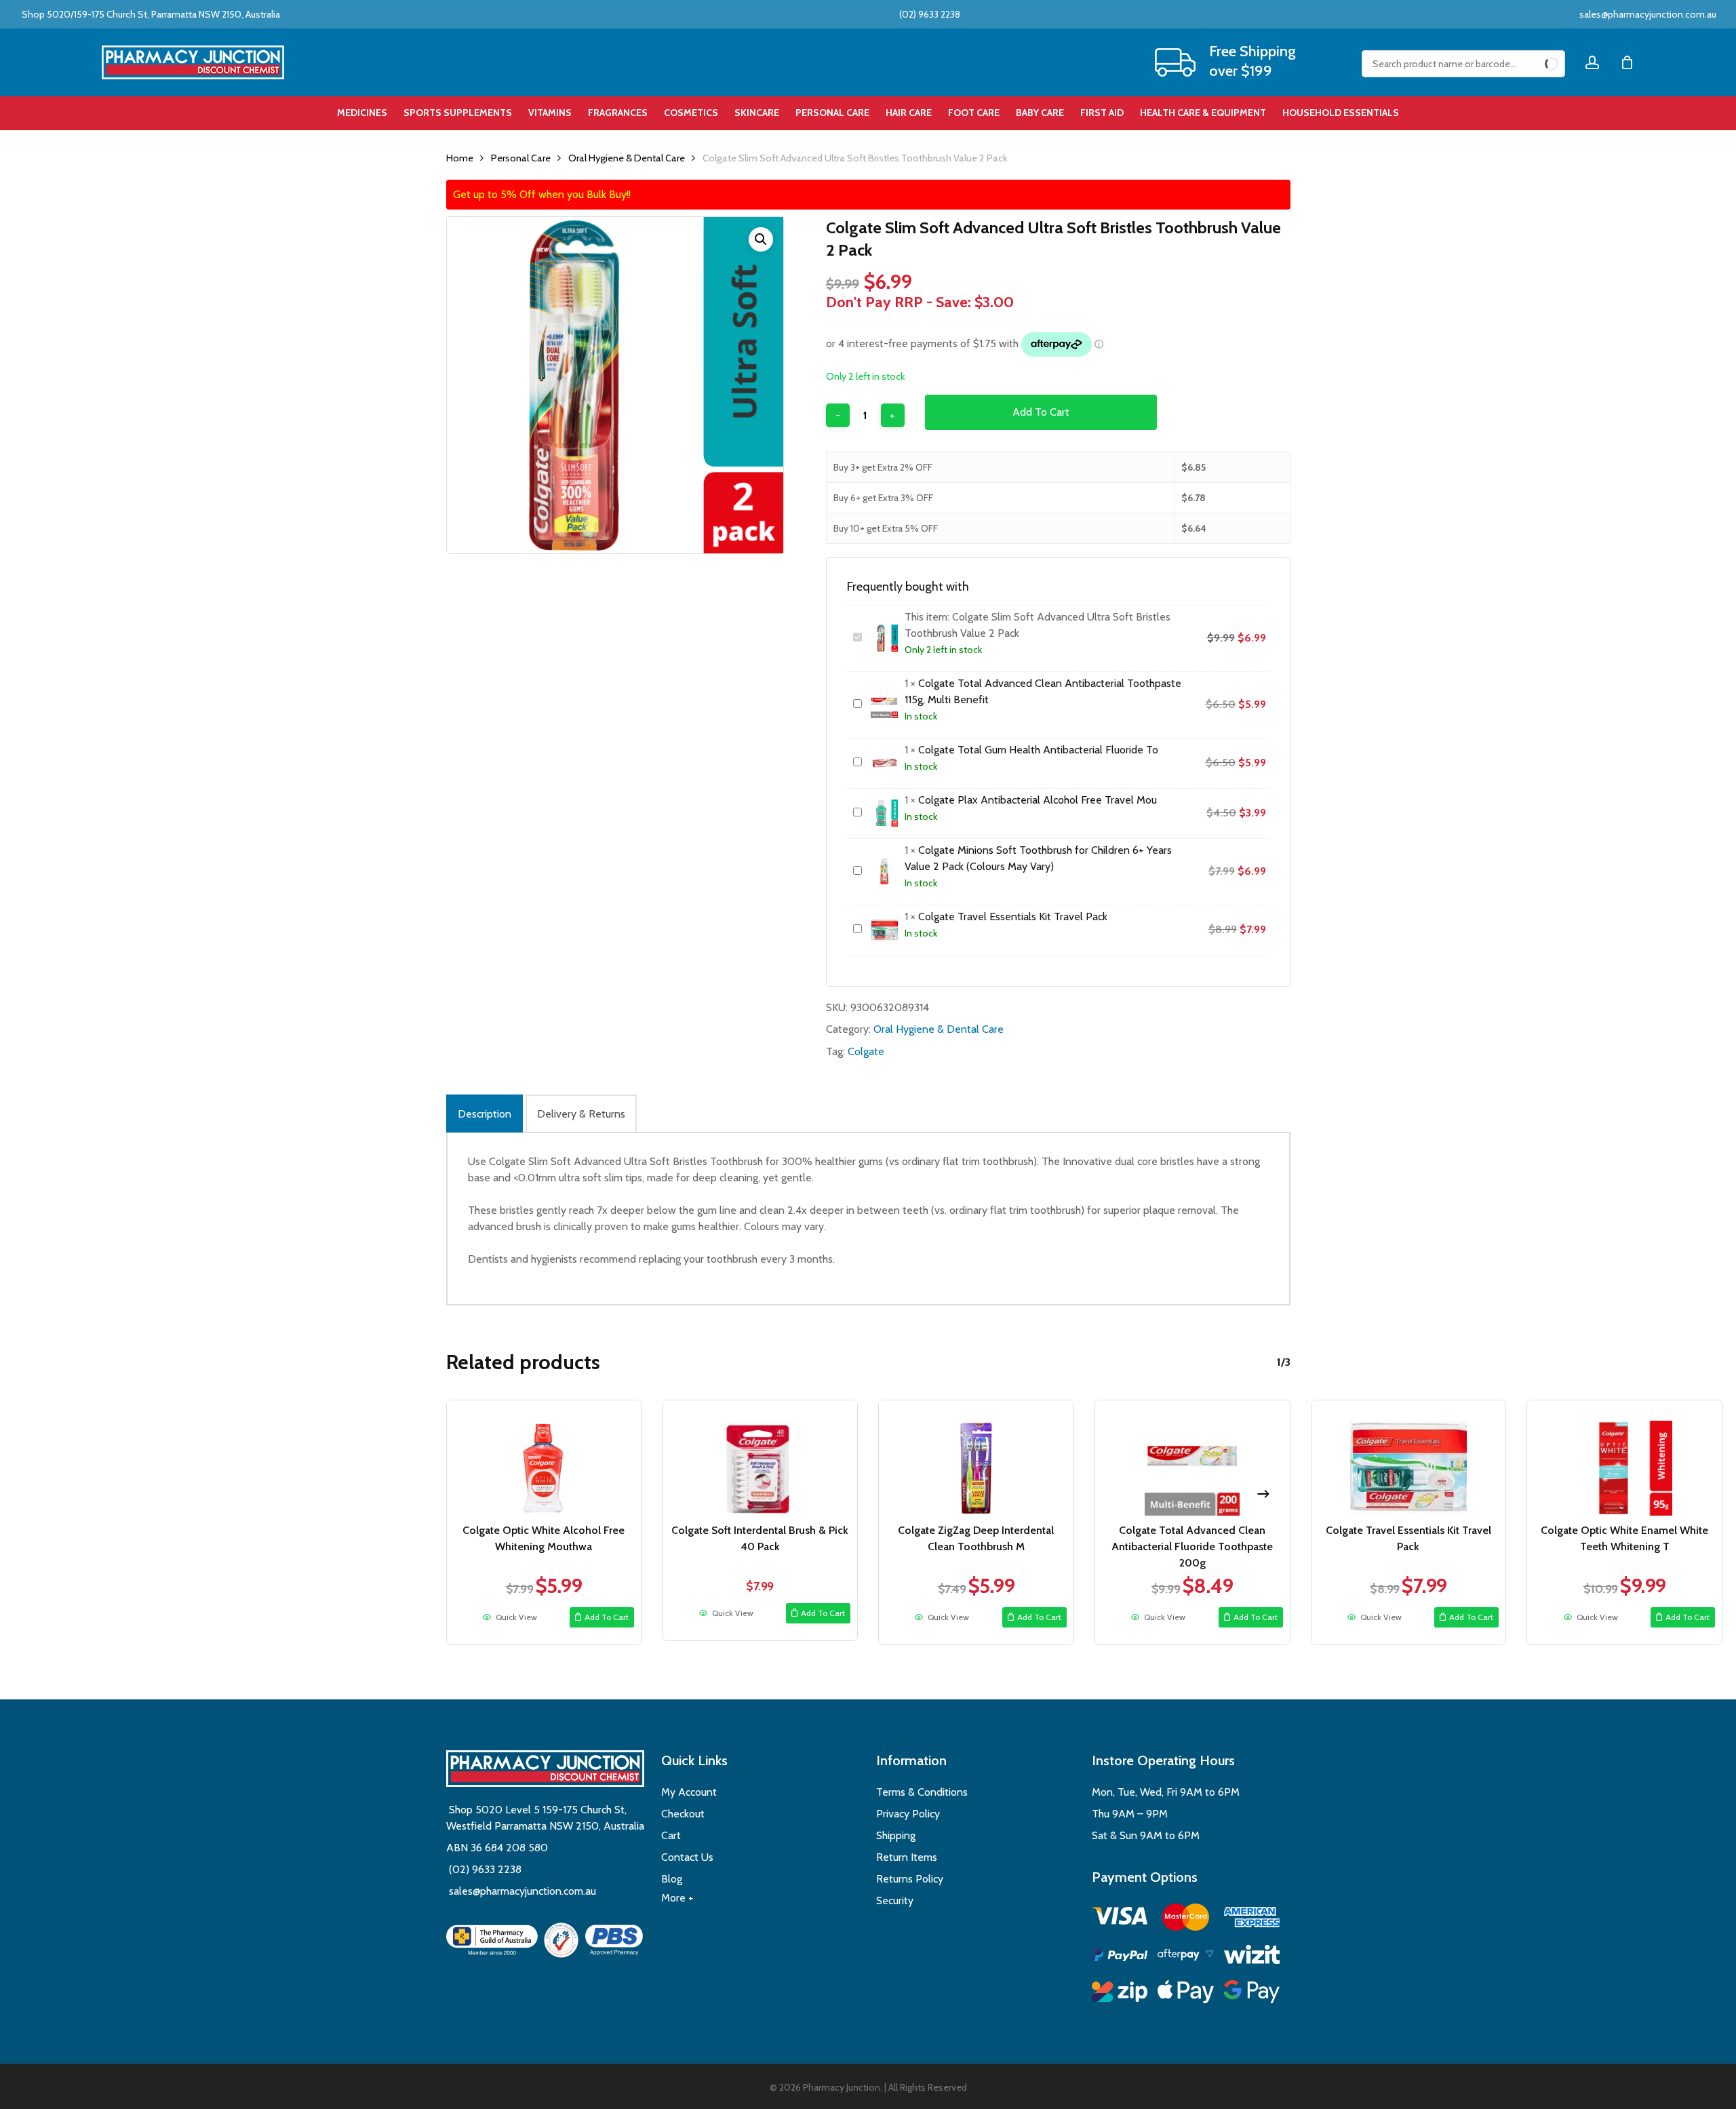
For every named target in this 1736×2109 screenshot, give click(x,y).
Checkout (683, 1814)
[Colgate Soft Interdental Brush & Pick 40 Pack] (760, 1458)
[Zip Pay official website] (1120, 1994)
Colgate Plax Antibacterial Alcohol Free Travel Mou (1038, 800)
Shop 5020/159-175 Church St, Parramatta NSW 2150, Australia (150, 14)
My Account (689, 1792)
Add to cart (1041, 412)
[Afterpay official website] (1186, 1957)
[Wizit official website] (1252, 1957)
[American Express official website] (1252, 1919)
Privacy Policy (908, 1814)
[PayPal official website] (1120, 1957)
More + (677, 1898)
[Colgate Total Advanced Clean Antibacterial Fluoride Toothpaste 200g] (1192, 1458)
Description (485, 1114)
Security (895, 1900)
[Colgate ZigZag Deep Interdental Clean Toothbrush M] (976, 1458)
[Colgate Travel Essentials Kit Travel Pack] (1409, 1458)
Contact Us (687, 1857)
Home (460, 158)
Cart (671, 1835)
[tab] (485, 1113)
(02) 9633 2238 (929, 14)
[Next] (1263, 1494)
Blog (672, 1879)
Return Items (907, 1857)
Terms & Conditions (922, 1792)
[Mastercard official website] (1186, 1919)
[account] (1592, 63)
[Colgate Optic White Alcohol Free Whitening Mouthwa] (544, 1458)
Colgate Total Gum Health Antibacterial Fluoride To (1038, 750)
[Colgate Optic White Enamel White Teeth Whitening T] (1624, 1458)
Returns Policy (910, 1879)
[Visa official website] (1120, 1918)
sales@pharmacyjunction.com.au (1648, 14)
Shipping (896, 1835)
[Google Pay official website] (1252, 1994)
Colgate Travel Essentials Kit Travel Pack (1013, 916)
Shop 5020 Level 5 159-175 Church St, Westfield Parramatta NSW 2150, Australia (545, 1818)
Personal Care (521, 158)
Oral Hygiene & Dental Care (627, 158)
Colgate (866, 1051)
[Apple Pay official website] (1186, 1994)
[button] (761, 239)
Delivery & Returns (581, 1114)
